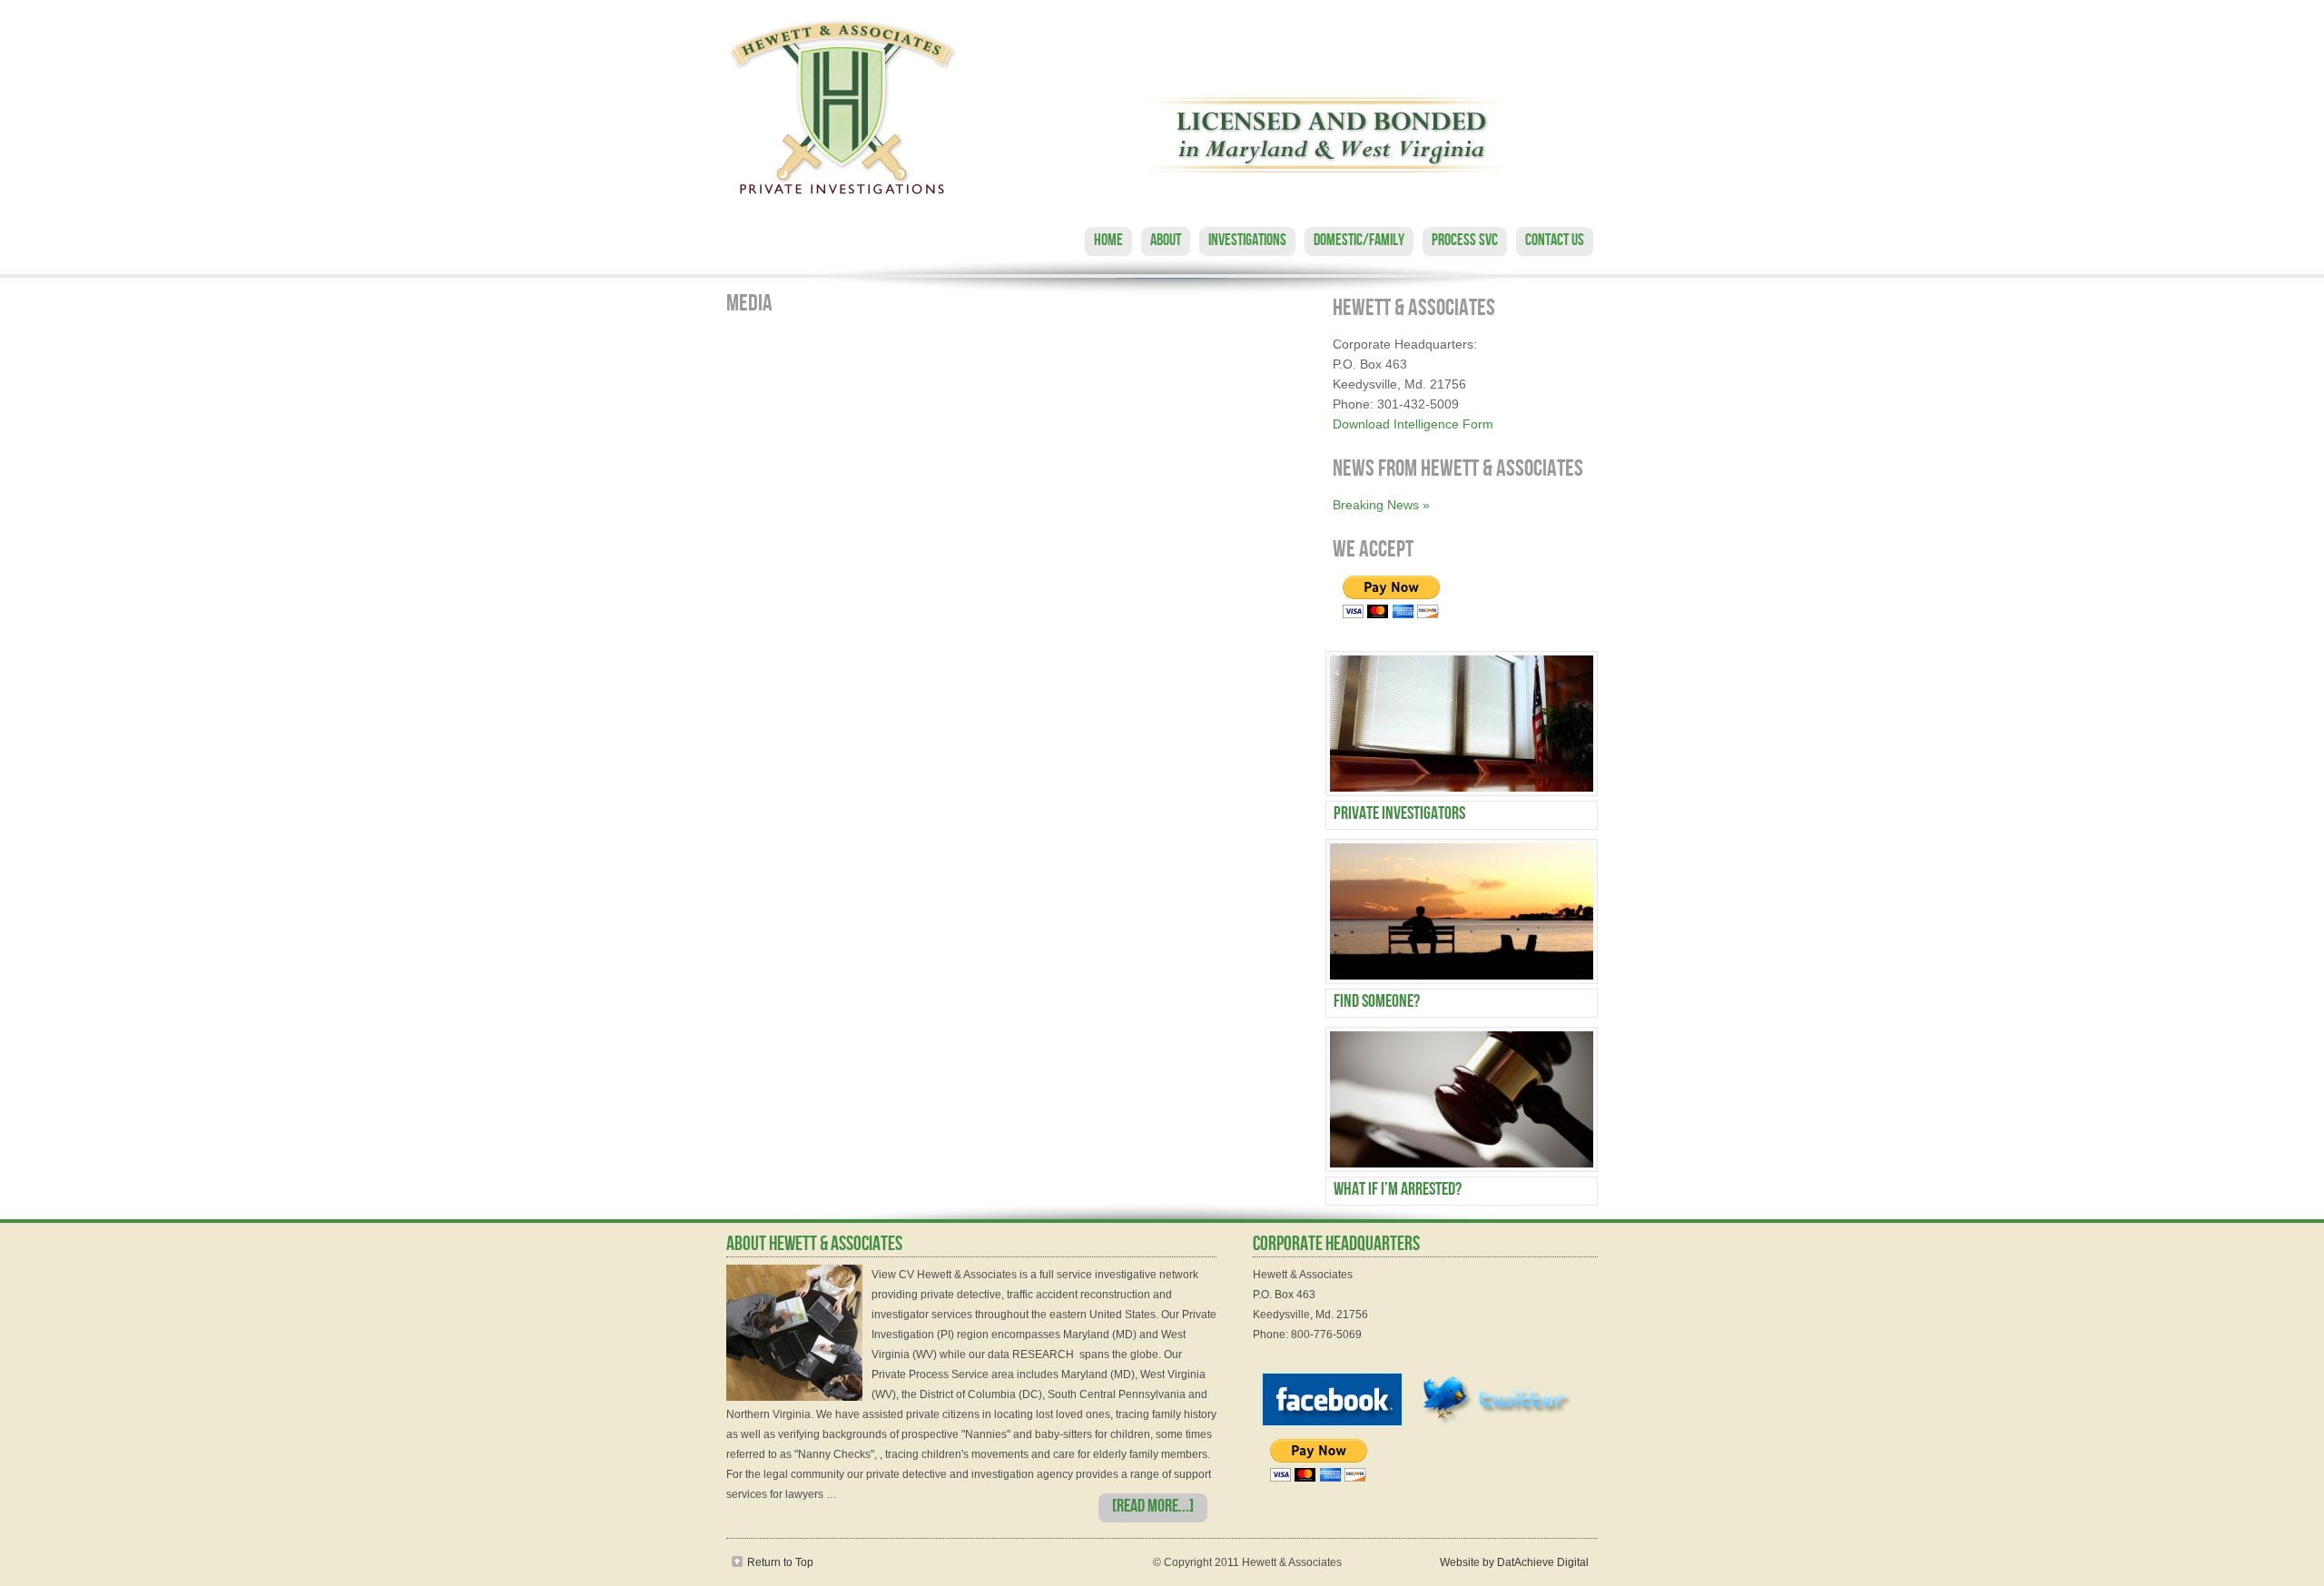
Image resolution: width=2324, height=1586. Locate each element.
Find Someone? (1377, 1003)
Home (1108, 241)
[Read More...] (1153, 1508)
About (1166, 241)
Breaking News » (1381, 505)
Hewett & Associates (1162, 109)
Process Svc (1465, 241)
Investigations (1247, 241)
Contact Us (1555, 241)
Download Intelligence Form (1413, 424)
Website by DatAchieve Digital (1514, 1562)
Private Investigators (1399, 815)
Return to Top (780, 1562)
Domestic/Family (1359, 241)
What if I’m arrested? (1398, 1191)
